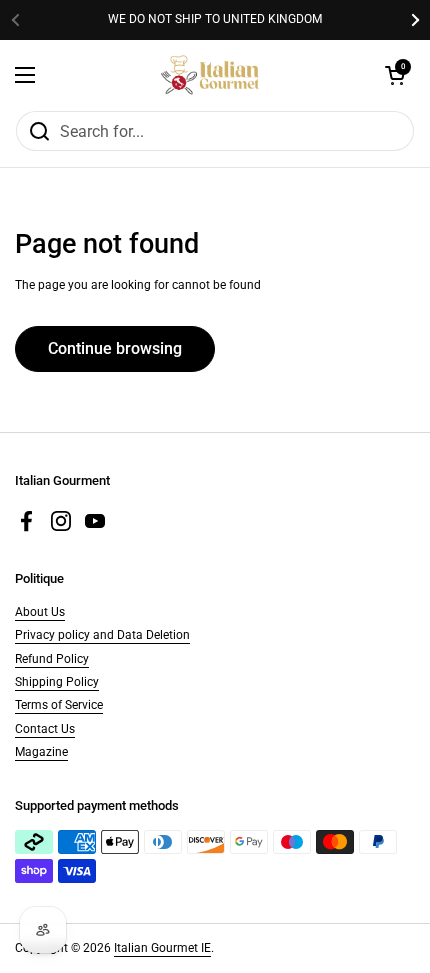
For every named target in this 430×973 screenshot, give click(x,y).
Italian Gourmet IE (162, 948)
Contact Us (45, 729)
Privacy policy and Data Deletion (102, 635)
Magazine (41, 752)
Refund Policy (52, 659)
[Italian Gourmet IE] (209, 75)
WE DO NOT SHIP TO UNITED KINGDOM (215, 19)
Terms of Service (59, 705)
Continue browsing (115, 348)
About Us (40, 612)
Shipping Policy (57, 682)
